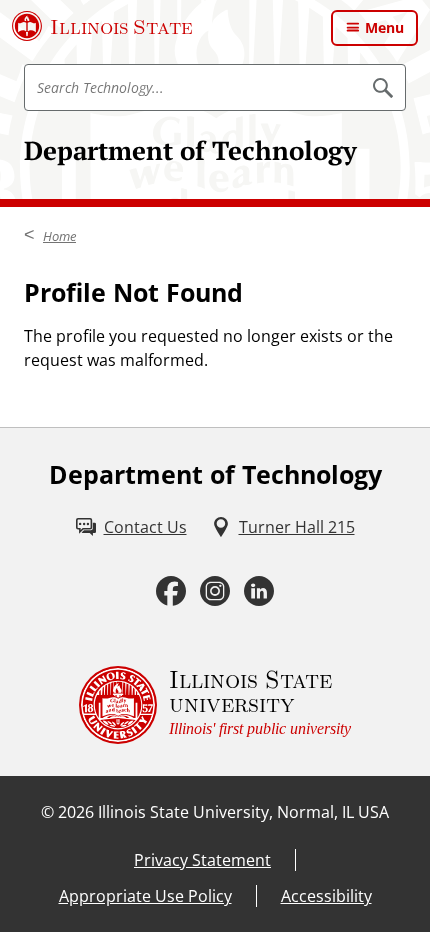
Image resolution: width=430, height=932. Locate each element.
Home (59, 236)
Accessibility (326, 896)
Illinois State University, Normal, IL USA (243, 812)
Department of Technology (190, 150)
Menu (384, 27)
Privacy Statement (202, 860)
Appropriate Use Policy (145, 896)
